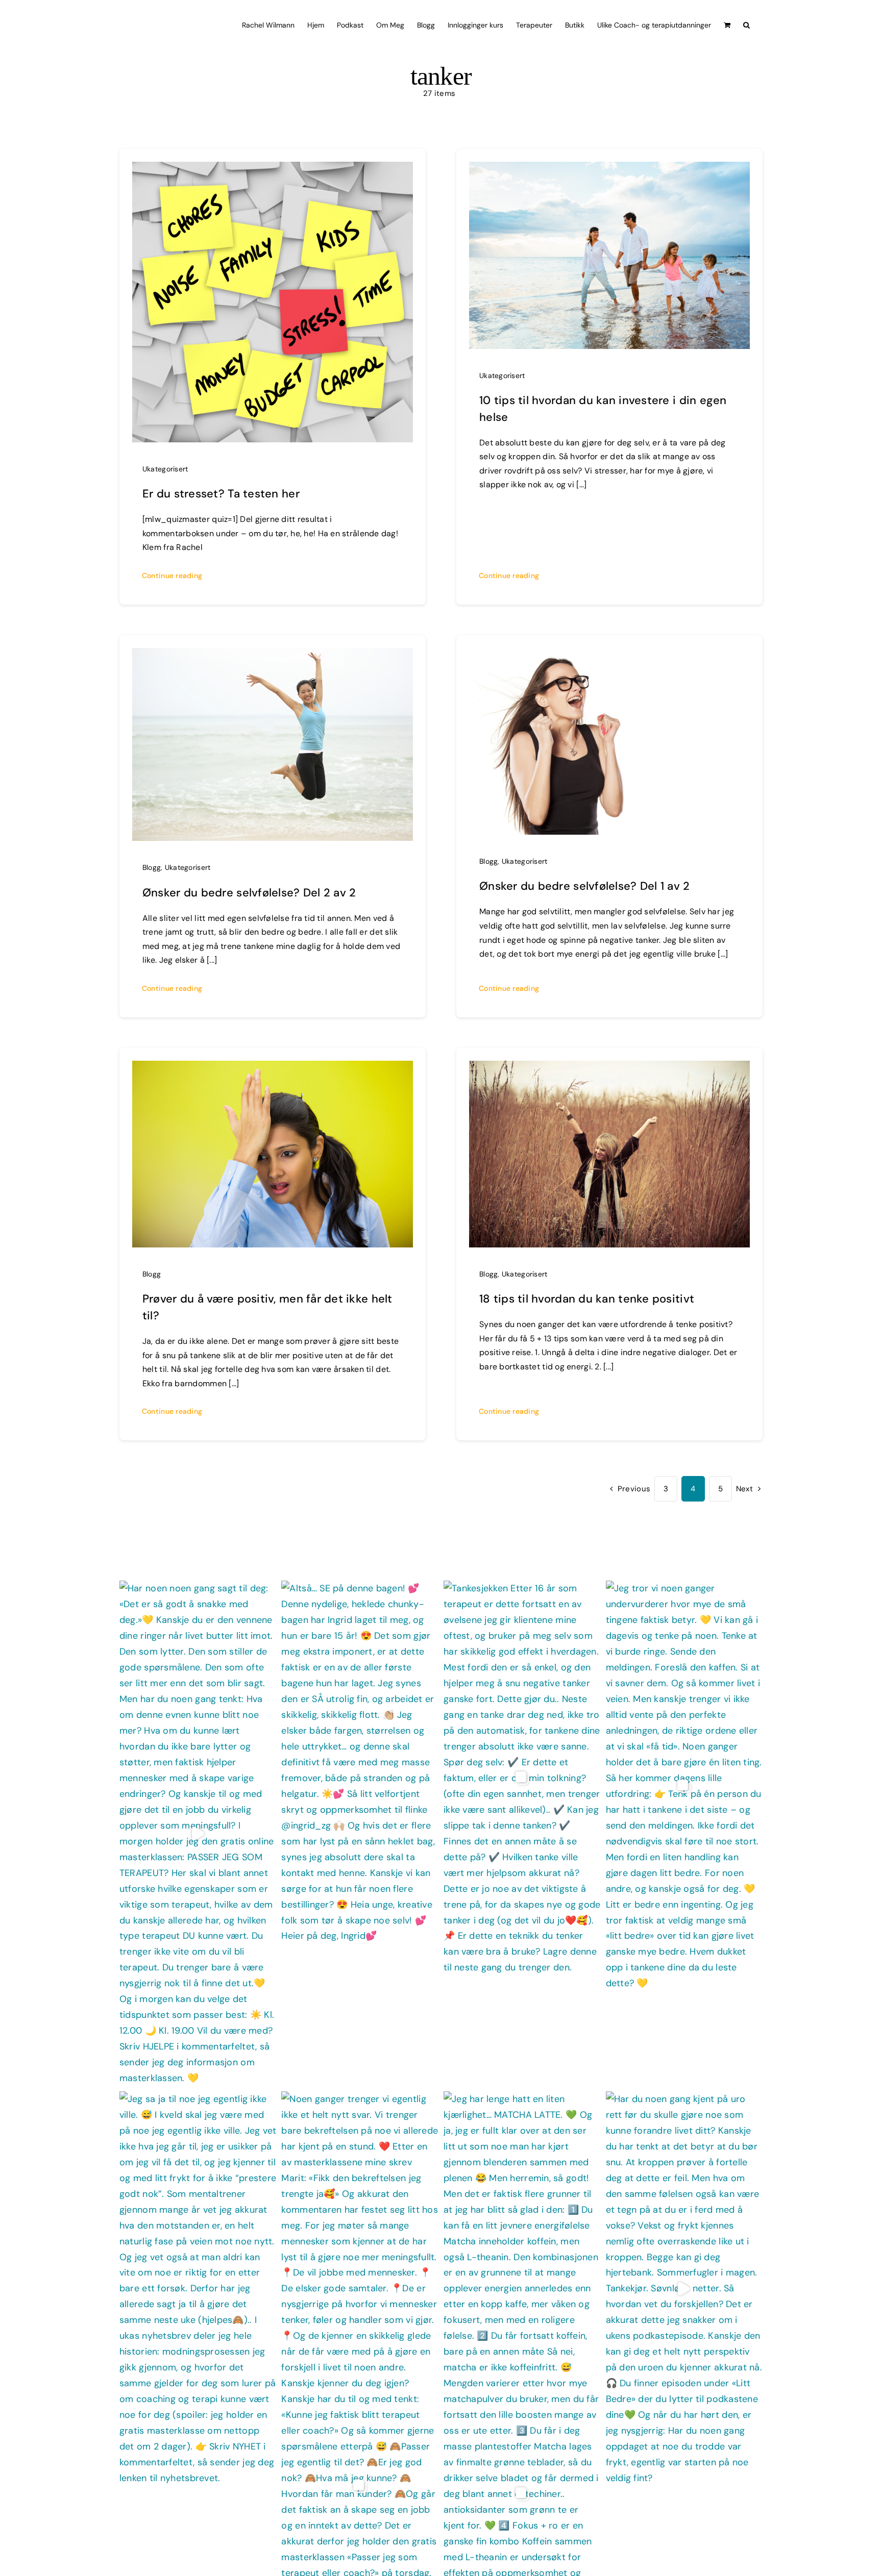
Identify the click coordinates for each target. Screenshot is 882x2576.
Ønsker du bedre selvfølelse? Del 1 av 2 (585, 886)
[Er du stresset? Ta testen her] (273, 169)
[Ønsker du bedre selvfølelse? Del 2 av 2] (273, 656)
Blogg (152, 867)
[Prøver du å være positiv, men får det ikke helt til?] (273, 1068)
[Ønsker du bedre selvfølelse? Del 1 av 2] (609, 656)
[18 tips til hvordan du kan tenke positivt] (609, 1068)
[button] (746, 24)
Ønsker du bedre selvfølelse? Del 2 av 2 (249, 893)
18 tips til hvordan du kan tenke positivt (587, 1299)
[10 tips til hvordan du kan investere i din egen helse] (609, 169)
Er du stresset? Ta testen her (221, 494)
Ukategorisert (165, 469)
